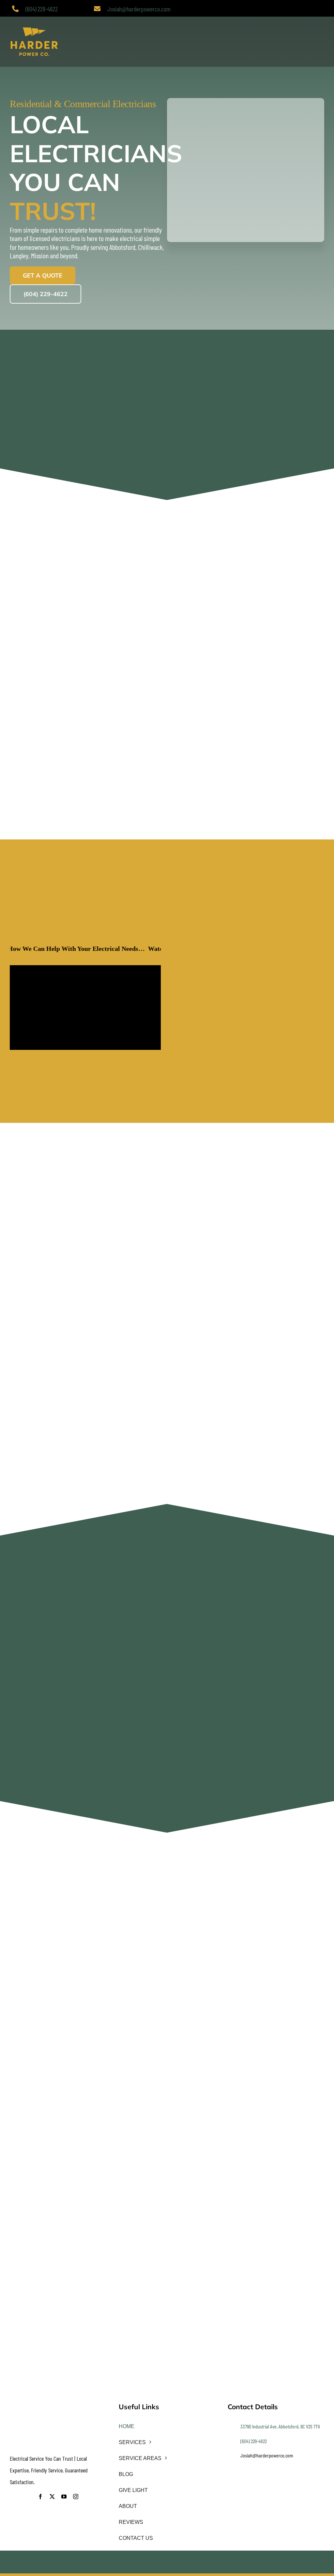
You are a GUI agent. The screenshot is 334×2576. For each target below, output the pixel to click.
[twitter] (52, 2497)
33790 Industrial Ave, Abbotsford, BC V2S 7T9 (280, 2426)
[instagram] (76, 2497)
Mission (40, 255)
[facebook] (40, 2497)
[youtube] (64, 2497)
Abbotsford (122, 247)
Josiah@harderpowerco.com (139, 9)
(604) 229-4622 (42, 9)
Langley (19, 255)
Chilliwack (150, 247)
